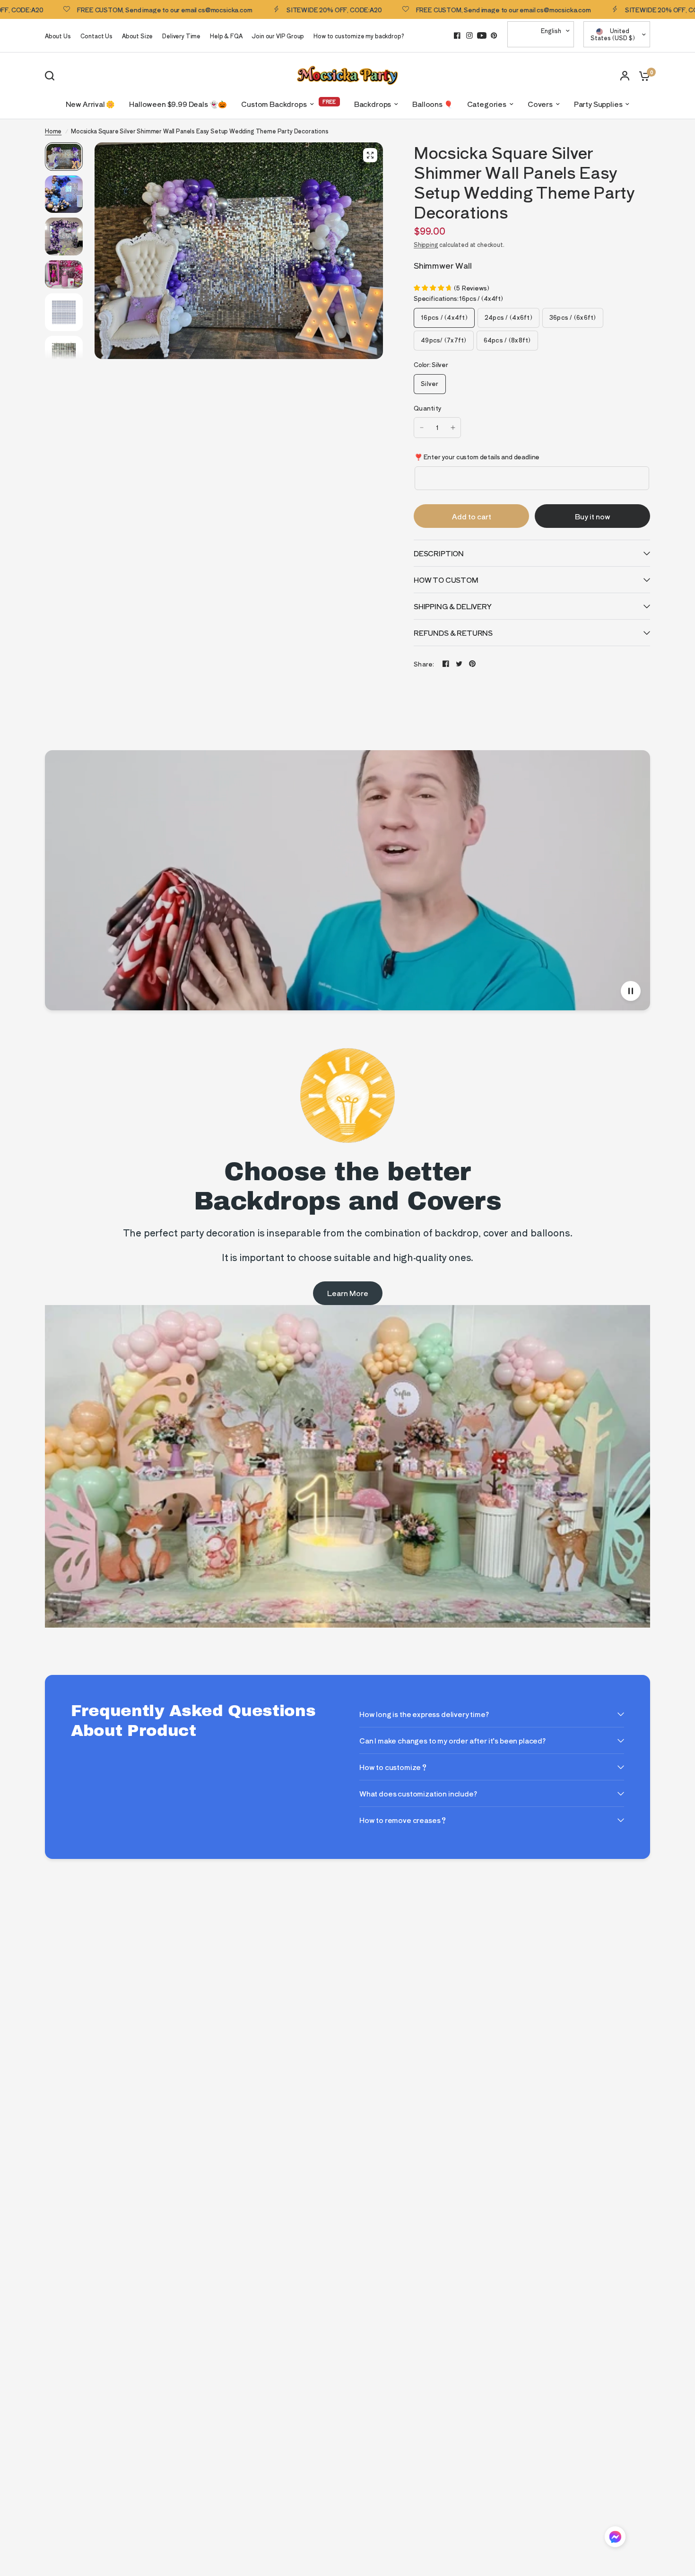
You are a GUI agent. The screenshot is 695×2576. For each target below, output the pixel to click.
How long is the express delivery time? (424, 1714)
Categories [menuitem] (487, 104)
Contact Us (96, 36)
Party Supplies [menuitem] (598, 104)
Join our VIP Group (278, 36)
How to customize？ (394, 1767)
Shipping (426, 244)
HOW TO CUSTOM (446, 580)
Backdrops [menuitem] (373, 104)
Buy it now (593, 516)
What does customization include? (418, 1793)
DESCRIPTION (439, 553)
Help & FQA (226, 36)
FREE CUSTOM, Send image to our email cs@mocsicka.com (434, 9)
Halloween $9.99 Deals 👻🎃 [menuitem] (178, 104)
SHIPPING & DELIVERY (453, 606)
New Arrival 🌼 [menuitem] (91, 104)
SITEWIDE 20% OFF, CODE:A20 (265, 9)
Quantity (428, 408)
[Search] (52, 76)
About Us (58, 36)
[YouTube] (482, 35)
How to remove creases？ (403, 1820)
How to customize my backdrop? (359, 36)
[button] (615, 2538)
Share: (424, 664)
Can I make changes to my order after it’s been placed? (452, 1740)
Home (53, 131)
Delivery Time (181, 36)
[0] (642, 75)
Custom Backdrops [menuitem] (274, 104)
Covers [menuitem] (540, 104)
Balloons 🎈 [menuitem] (432, 104)
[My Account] (625, 75)
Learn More (348, 1293)
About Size (137, 36)
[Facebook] (457, 35)
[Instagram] (469, 35)
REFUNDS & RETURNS (453, 633)
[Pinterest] (494, 35)
